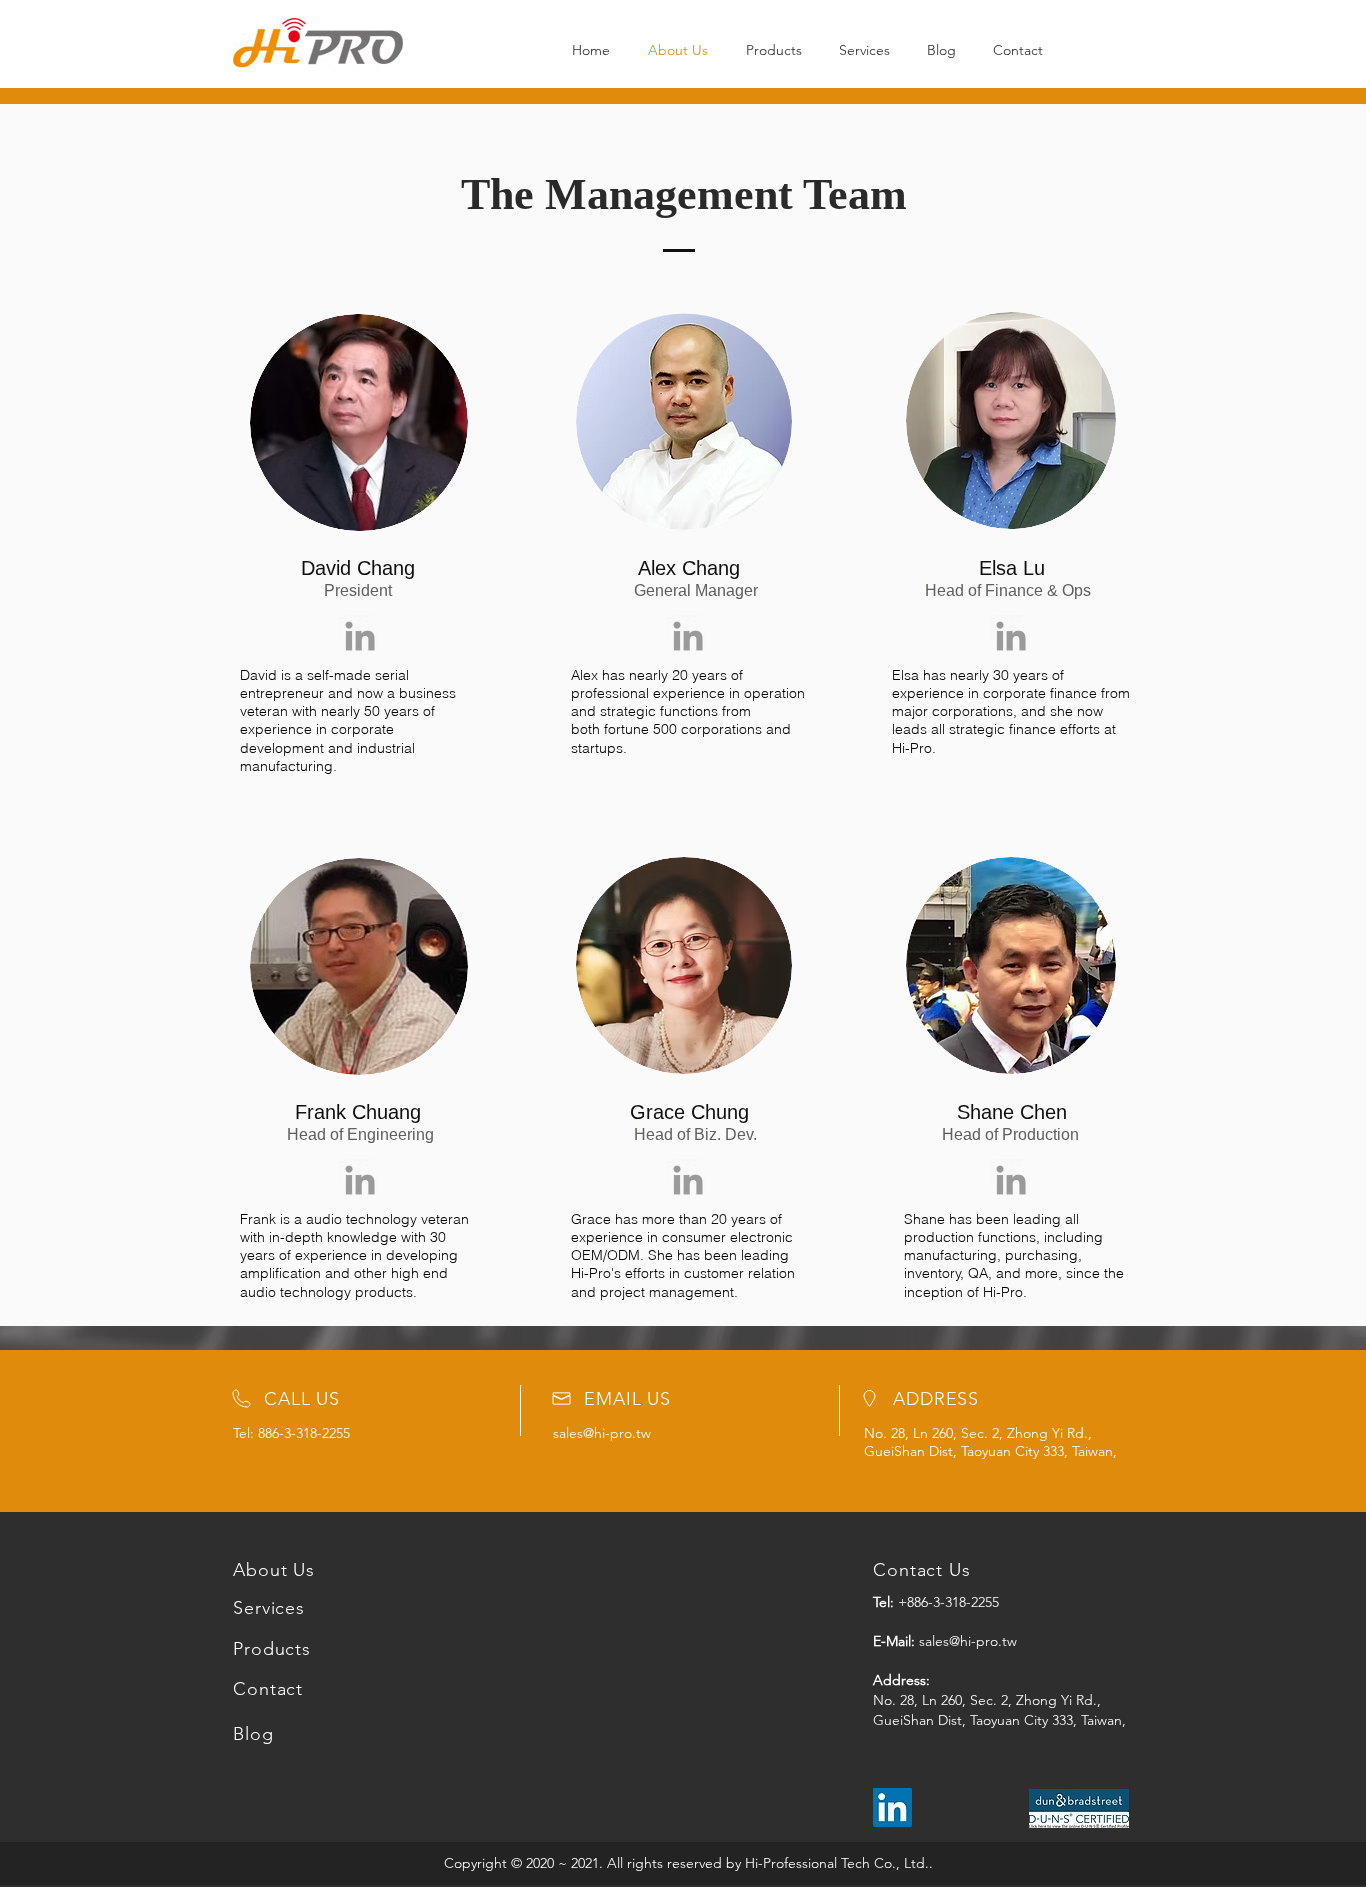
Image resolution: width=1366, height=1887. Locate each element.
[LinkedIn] (892, 1807)
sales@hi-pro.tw (602, 1433)
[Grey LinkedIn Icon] (360, 636)
